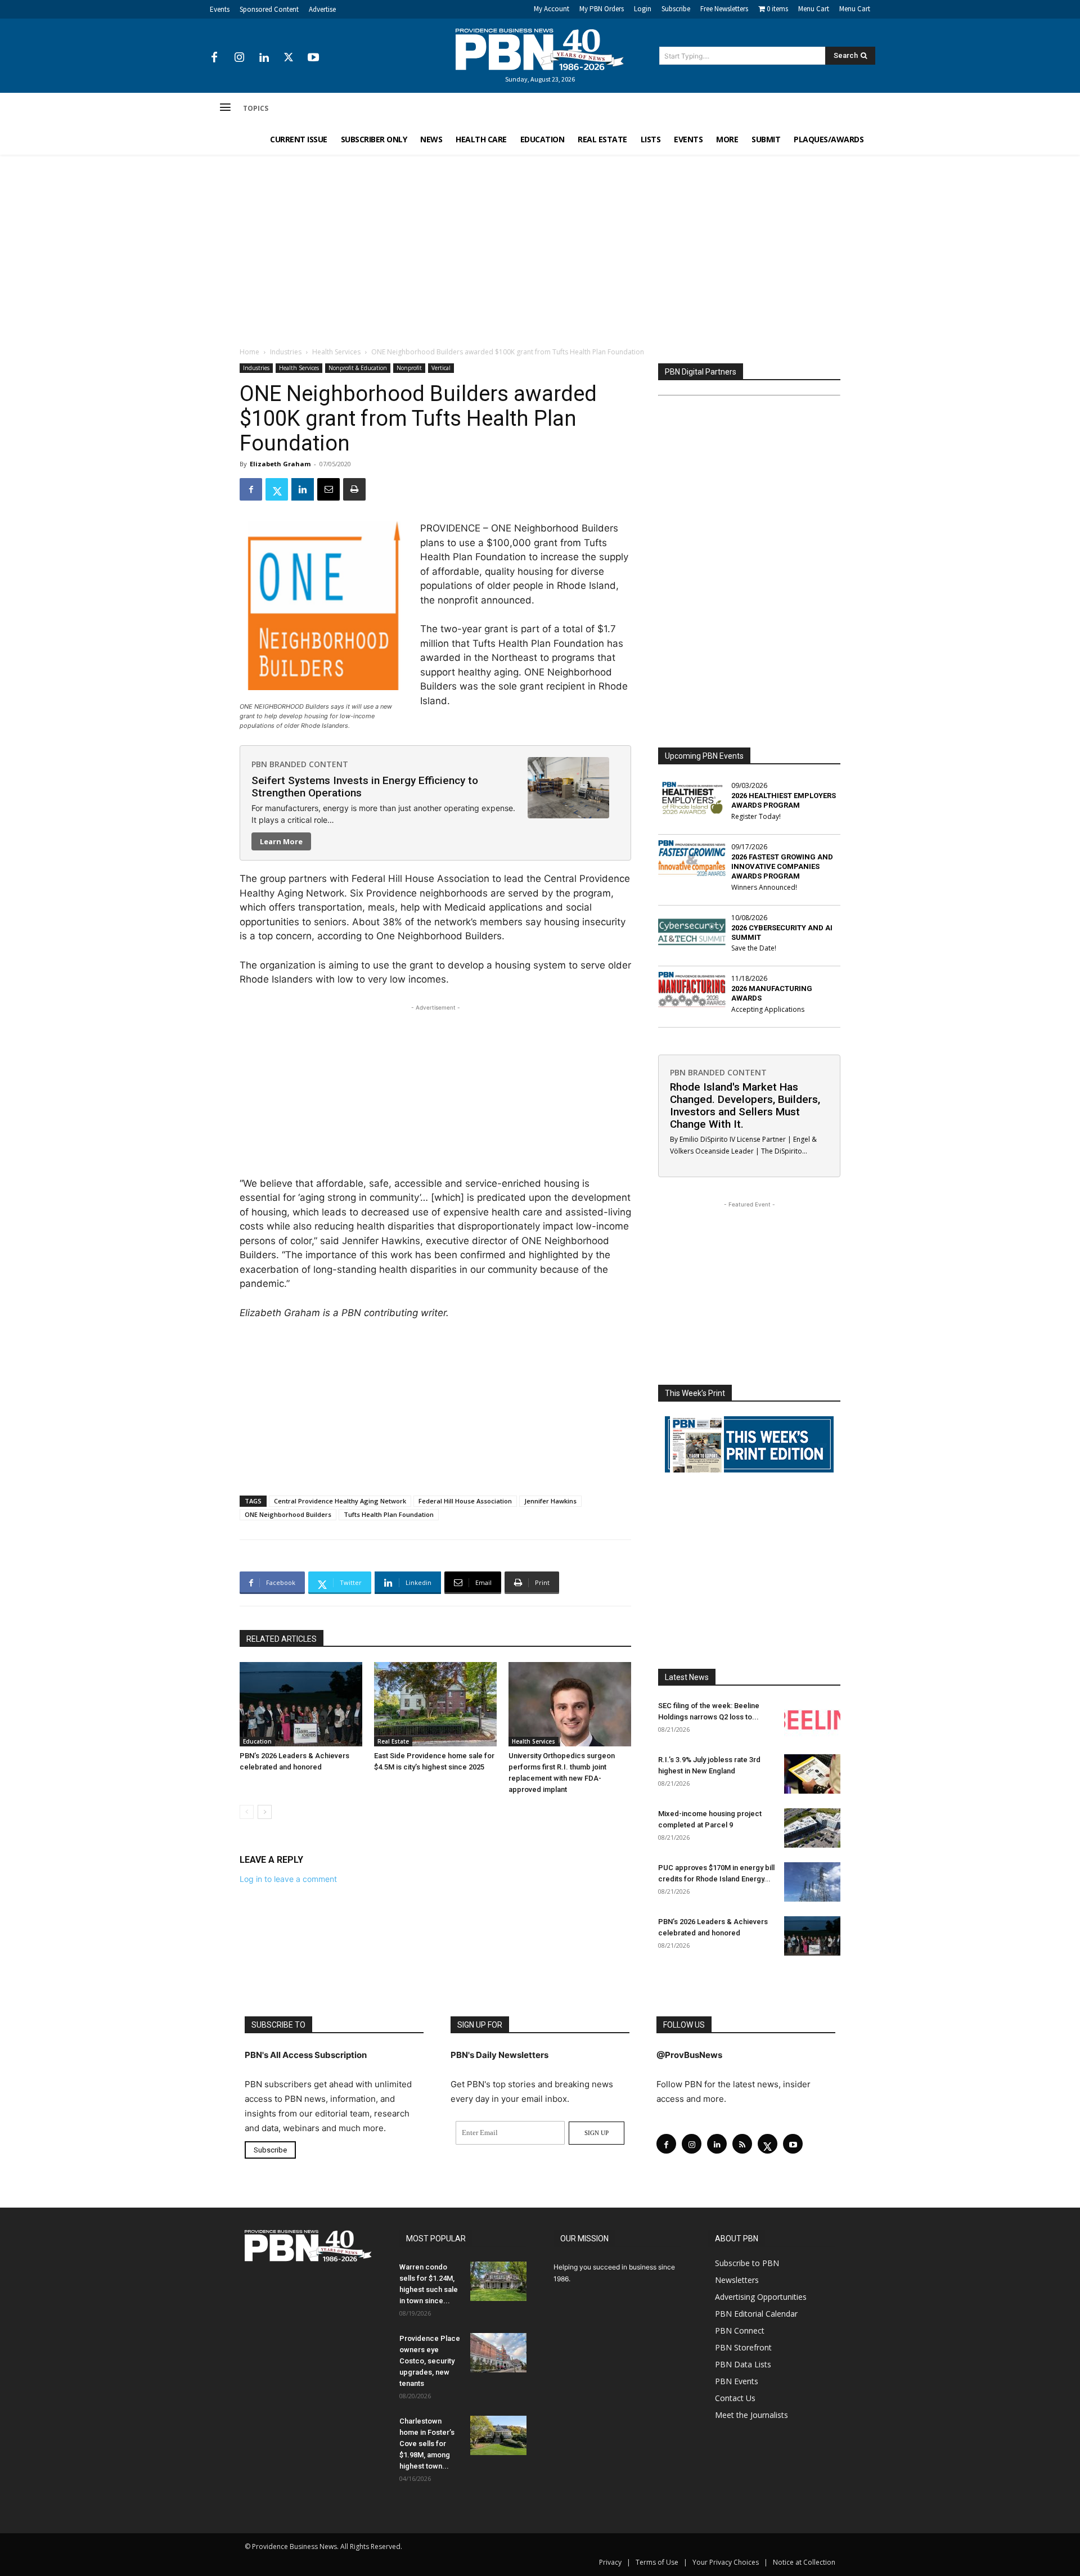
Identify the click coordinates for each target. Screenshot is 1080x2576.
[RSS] (742, 2144)
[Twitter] (289, 58)
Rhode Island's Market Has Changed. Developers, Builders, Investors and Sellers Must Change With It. (745, 1105)
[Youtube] (313, 58)
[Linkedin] (264, 58)
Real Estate (393, 1741)
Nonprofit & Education (358, 368)
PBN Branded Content (300, 764)
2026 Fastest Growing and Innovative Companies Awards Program (782, 866)
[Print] (354, 489)
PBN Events (737, 2381)
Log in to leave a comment (288, 1879)
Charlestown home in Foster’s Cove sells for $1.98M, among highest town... (427, 2444)
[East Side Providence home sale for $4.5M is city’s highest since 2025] (435, 1704)
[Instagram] (239, 58)
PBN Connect (740, 2330)
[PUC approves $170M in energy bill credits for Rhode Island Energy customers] (812, 1882)
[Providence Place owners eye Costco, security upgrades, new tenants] (498, 2353)
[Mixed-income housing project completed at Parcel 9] (812, 1828)
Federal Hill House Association (465, 1501)
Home (249, 352)
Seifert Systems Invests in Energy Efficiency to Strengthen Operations (365, 787)
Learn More (281, 841)
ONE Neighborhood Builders (288, 1514)
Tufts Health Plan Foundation (389, 1514)
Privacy (610, 2562)
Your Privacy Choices (726, 2562)
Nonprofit (409, 368)
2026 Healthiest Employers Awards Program (784, 800)
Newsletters (737, 2280)
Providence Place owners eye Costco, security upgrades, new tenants (430, 2361)
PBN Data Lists (743, 2364)
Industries (286, 352)
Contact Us (735, 2398)
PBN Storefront (743, 2347)
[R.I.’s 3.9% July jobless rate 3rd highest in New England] (812, 1774)
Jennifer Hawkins (550, 1501)
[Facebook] (214, 58)
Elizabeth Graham (280, 464)
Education (257, 1741)
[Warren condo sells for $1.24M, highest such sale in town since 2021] (498, 2281)
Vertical (441, 368)
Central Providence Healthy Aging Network (340, 1501)
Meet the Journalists (751, 2415)
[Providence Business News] (540, 49)
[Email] (328, 489)
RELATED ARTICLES (282, 1639)
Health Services (336, 352)
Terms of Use (657, 2562)
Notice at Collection (804, 2562)
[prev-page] (247, 1812)
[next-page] (265, 1812)
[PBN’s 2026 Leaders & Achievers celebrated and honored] (301, 1704)
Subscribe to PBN (747, 2263)
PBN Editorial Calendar (756, 2314)
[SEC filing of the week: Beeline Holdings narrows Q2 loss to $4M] (812, 1720)
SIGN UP (597, 2133)
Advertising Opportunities (761, 2297)
